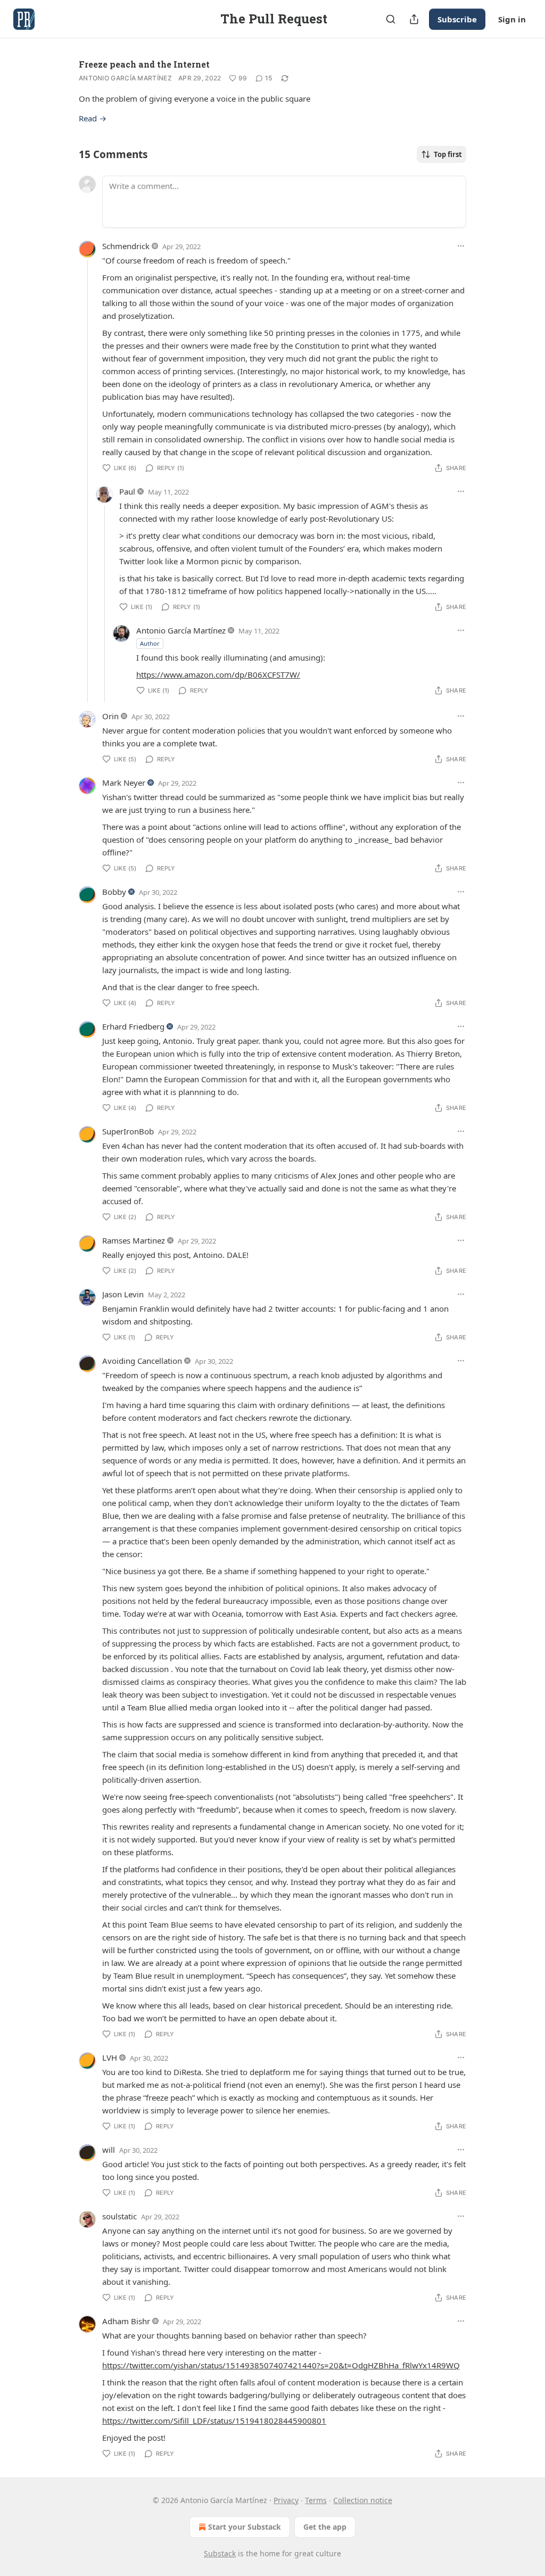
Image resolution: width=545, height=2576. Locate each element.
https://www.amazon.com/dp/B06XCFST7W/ (218, 674)
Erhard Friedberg (133, 1026)
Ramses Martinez (134, 1240)
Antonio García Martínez (125, 78)
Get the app (325, 2527)
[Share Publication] (414, 19)
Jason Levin (123, 1294)
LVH (110, 2057)
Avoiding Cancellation (142, 1361)
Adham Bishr (126, 2321)
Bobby (114, 892)
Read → (93, 118)
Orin (110, 716)
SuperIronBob (128, 1131)
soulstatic (119, 2216)
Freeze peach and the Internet (144, 64)
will (109, 2150)
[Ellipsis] (461, 246)
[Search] (391, 19)
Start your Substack (245, 2527)
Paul (127, 491)
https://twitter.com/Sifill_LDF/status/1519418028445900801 (214, 2421)
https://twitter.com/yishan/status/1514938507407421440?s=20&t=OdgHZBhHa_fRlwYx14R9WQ (281, 2365)
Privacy (286, 2500)
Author (150, 643)
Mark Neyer (124, 783)
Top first (448, 154)
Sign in (512, 19)
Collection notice (363, 2500)
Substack (220, 2553)
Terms (316, 2500)
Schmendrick (126, 246)
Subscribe (457, 19)
